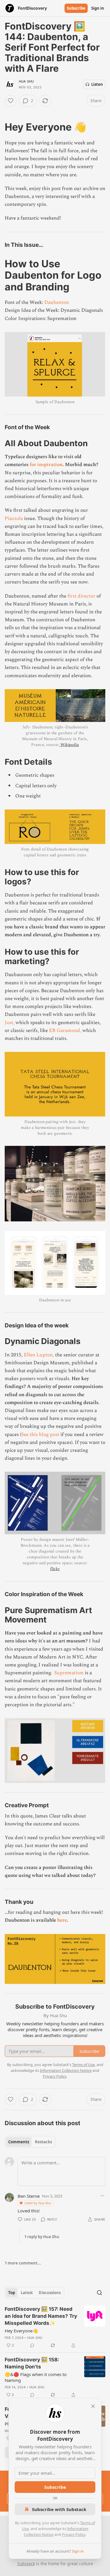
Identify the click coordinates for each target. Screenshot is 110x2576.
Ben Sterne (29, 2196)
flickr (55, 1569)
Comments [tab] (19, 2142)
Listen (97, 84)
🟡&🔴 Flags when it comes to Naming (36, 2377)
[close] (93, 2406)
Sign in (98, 8)
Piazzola (14, 518)
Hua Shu (26, 81)
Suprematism (69, 1673)
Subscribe (76, 8)
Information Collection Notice (66, 2070)
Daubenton (57, 302)
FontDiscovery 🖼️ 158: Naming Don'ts (32, 2363)
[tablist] (30, 2142)
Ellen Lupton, (39, 1355)
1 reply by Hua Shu (42, 2237)
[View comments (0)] (32, 2345)
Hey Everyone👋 (21, 2331)
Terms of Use (83, 2065)
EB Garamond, (65, 1031)
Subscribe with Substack (59, 2509)
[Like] (11, 101)
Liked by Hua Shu (38, 2203)
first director (81, 596)
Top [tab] (12, 2293)
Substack (26, 2564)
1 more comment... (23, 2263)
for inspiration (46, 465)
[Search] (99, 2293)
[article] (55, 2327)
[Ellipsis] (102, 2196)
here (62, 1920)
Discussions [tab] (50, 2293)
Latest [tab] (27, 2293)
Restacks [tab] (43, 2142)
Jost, (10, 1023)
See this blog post (40, 1435)
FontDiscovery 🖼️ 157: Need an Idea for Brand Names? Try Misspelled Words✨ (41, 2316)
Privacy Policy (74, 2534)
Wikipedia (70, 745)
